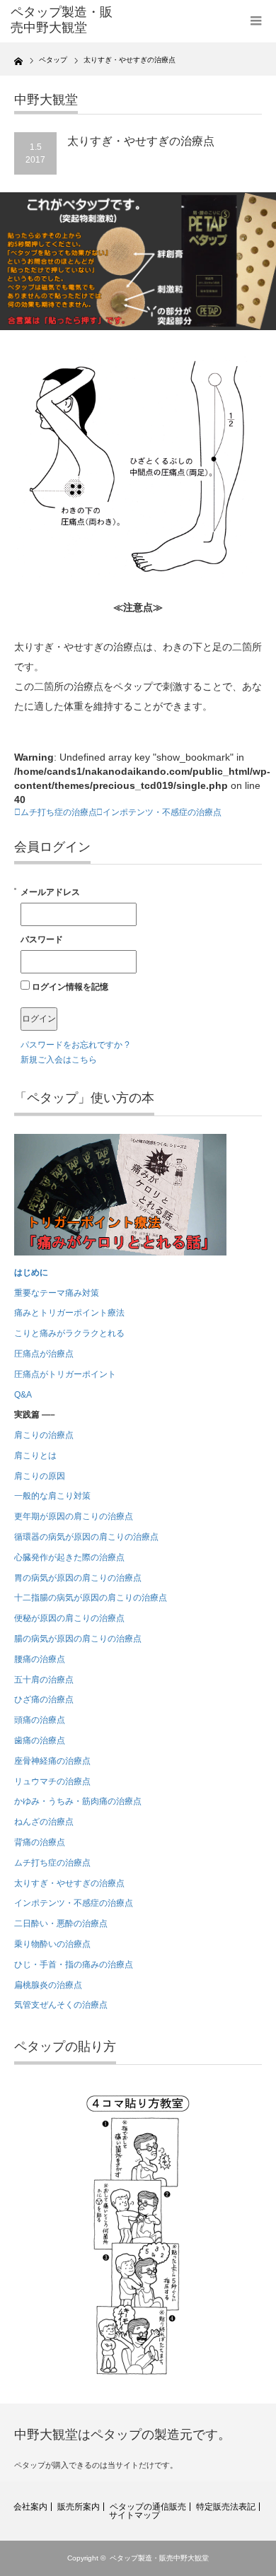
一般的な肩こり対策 (52, 1496)
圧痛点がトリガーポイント (65, 1374)
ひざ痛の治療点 (44, 1699)
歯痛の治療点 (40, 1740)
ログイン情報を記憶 (69, 987)
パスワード (42, 939)
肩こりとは (35, 1456)
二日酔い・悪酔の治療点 (61, 1924)
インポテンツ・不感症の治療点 (162, 812)
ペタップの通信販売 (148, 2507)
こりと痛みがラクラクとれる (69, 1333)
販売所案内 (79, 2507)
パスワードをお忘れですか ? (75, 1045)
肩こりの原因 (40, 1476)
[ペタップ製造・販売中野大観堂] (66, 20)
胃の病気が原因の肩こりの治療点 (78, 1578)
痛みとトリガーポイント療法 (69, 1313)
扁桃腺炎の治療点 (48, 1985)
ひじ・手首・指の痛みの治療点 (74, 1965)
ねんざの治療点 (44, 1822)
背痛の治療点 (40, 1842)
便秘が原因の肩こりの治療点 (69, 1618)
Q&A (23, 1395)
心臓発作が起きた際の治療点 (69, 1557)
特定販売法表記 (226, 2507)
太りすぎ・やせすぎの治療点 (69, 1883)
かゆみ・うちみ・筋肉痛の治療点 (78, 1801)
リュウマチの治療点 (52, 1781)
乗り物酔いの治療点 (52, 1944)
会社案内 (30, 2507)
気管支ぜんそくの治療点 (61, 2005)
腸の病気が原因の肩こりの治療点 (78, 1639)
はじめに (31, 1272)
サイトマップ (134, 2515)
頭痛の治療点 (40, 1720)
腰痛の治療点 (40, 1659)
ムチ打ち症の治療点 (59, 812)
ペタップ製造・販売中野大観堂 (159, 2558)
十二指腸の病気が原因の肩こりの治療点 (91, 1598)
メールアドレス (50, 892)
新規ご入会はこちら (59, 1060)
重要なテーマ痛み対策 (57, 1293)
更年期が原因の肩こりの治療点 (74, 1516)
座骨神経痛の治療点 (52, 1761)
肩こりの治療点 (44, 1435)
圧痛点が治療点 (44, 1354)
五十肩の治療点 (44, 1680)
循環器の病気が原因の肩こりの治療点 (86, 1537)
